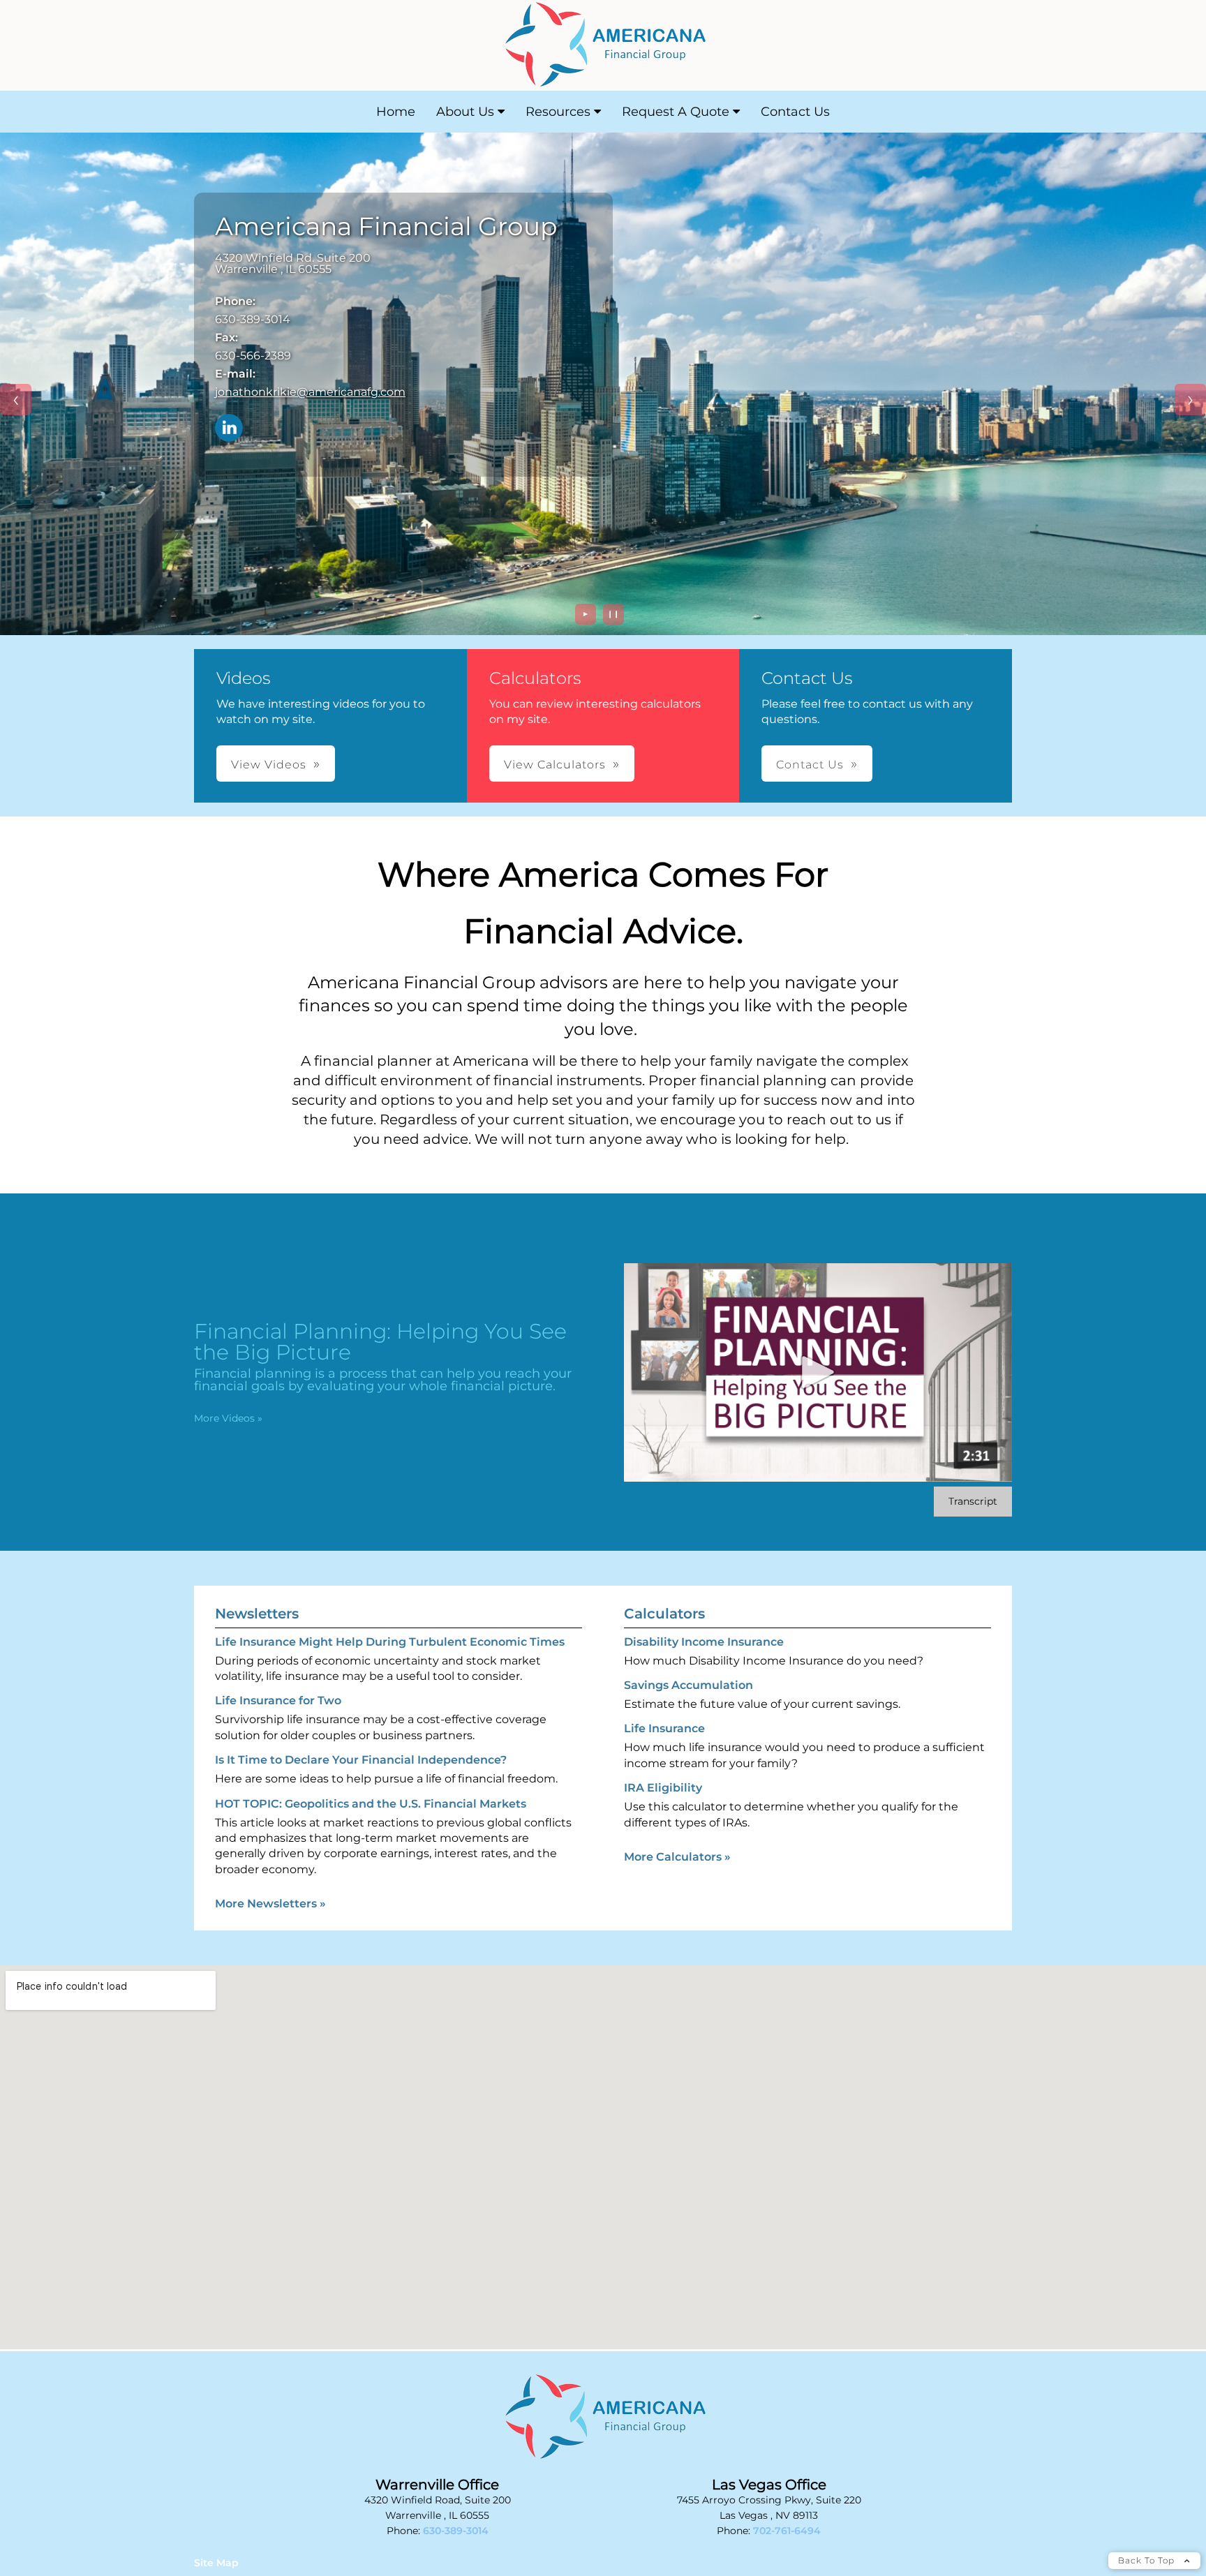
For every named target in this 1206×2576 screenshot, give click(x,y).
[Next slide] (1190, 400)
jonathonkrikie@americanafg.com (310, 392)
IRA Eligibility (663, 1788)
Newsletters (257, 1614)
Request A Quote (676, 112)
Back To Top (1148, 2560)
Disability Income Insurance (704, 1642)
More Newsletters (270, 1904)
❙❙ (613, 614)
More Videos (228, 1418)
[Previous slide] (16, 400)
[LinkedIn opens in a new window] (229, 429)
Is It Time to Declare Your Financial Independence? (361, 1760)
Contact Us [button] (810, 765)
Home (396, 112)
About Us (465, 112)
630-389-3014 (456, 2531)
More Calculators (677, 1857)
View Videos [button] (269, 765)
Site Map (216, 2563)
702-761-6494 (787, 2531)
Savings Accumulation (688, 1685)
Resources (558, 112)
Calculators (664, 1614)
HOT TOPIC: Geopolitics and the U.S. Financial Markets (371, 1804)
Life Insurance (664, 1728)
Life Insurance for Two (278, 1700)
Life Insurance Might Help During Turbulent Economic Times (390, 1642)
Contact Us (795, 112)
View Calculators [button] (555, 765)
